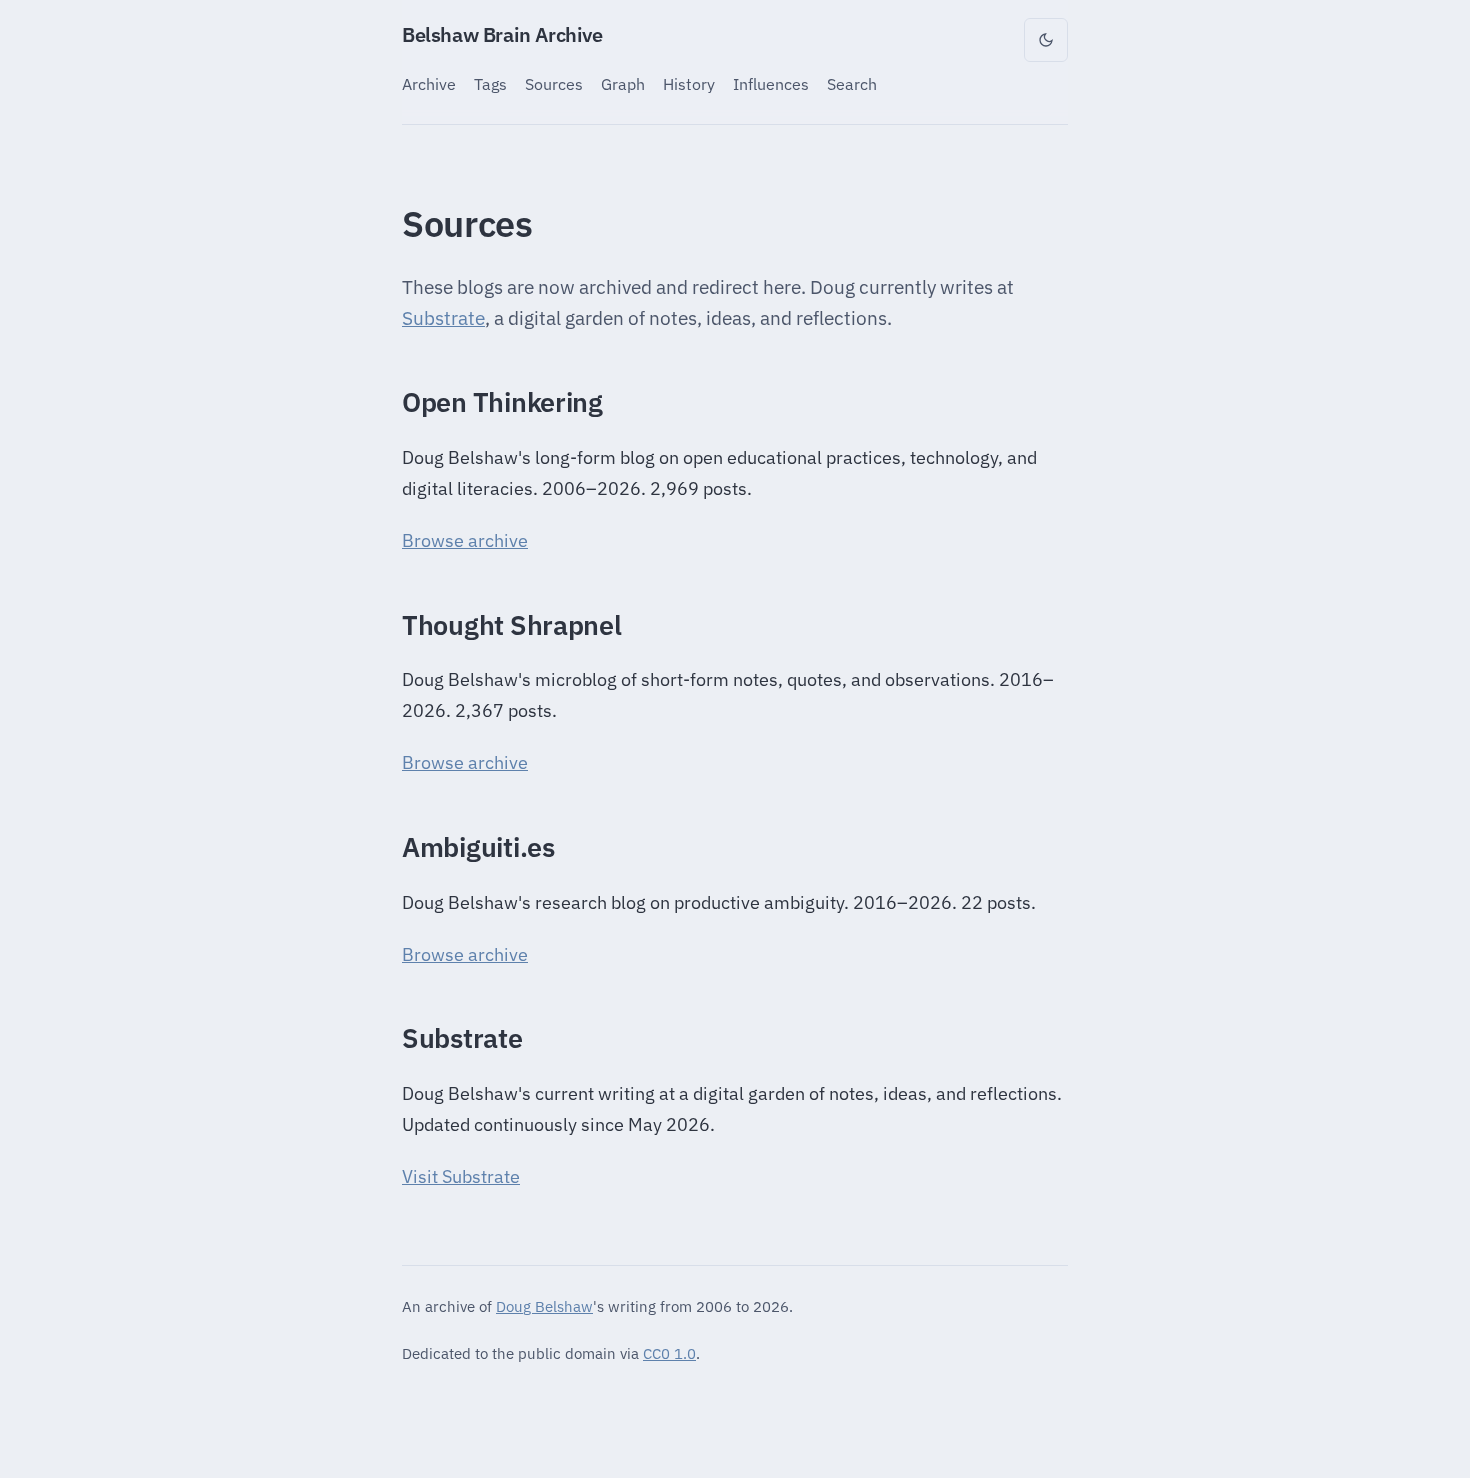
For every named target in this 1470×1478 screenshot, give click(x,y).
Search (852, 83)
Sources (554, 83)
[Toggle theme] (1046, 40)
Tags (490, 83)
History (689, 83)
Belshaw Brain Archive (502, 34)
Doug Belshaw (544, 1306)
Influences (771, 83)
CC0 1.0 (669, 1353)
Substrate (443, 318)
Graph (623, 83)
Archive (429, 83)
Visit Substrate (461, 1176)
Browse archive (465, 540)
